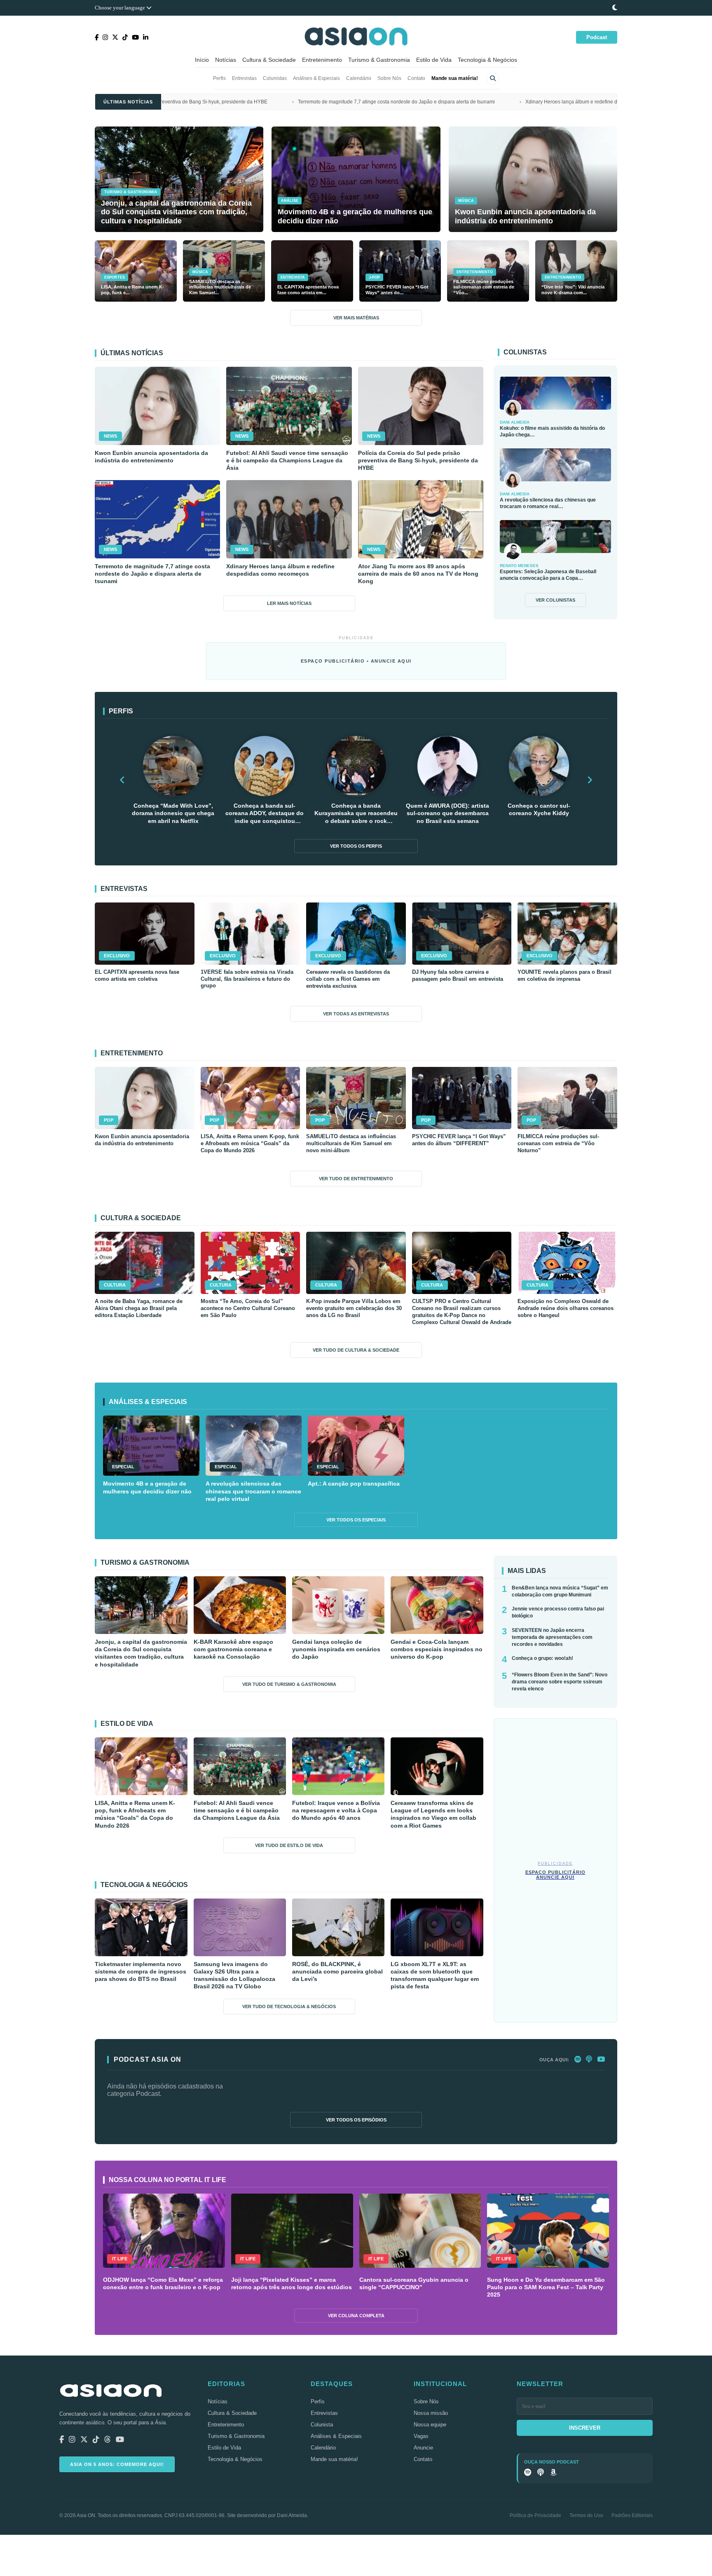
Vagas (421, 2436)
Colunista (322, 2425)
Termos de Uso (586, 2515)
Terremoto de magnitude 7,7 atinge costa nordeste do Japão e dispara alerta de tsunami (222, 102)
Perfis (219, 78)
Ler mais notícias (289, 603)
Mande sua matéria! (455, 78)
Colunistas (275, 78)
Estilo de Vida (434, 60)
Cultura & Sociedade (269, 60)
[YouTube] (601, 2060)
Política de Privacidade (535, 2515)
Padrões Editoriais (632, 2515)
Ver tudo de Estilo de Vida (289, 1845)
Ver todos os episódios (356, 2120)
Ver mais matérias (356, 318)
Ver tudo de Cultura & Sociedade (356, 1350)
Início (202, 60)
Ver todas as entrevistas (356, 1014)
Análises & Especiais (316, 78)
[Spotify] (578, 2060)
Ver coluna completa (356, 2316)
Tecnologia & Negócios (487, 60)
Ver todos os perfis (356, 846)
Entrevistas (244, 78)
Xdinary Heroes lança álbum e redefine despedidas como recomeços (429, 102)
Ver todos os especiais (356, 1520)
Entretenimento (322, 60)
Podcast (597, 37)
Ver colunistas (555, 600)
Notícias (226, 60)
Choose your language (121, 8)
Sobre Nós (389, 78)
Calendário (359, 78)
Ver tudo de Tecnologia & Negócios (289, 2006)
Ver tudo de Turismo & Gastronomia (289, 1684)
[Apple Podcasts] (589, 2060)
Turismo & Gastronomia (379, 60)
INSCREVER (585, 2428)
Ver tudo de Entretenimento (356, 1179)
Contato (416, 78)
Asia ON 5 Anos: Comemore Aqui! (117, 2464)
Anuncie (423, 2448)
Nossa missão (431, 2413)
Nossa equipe (430, 2425)
